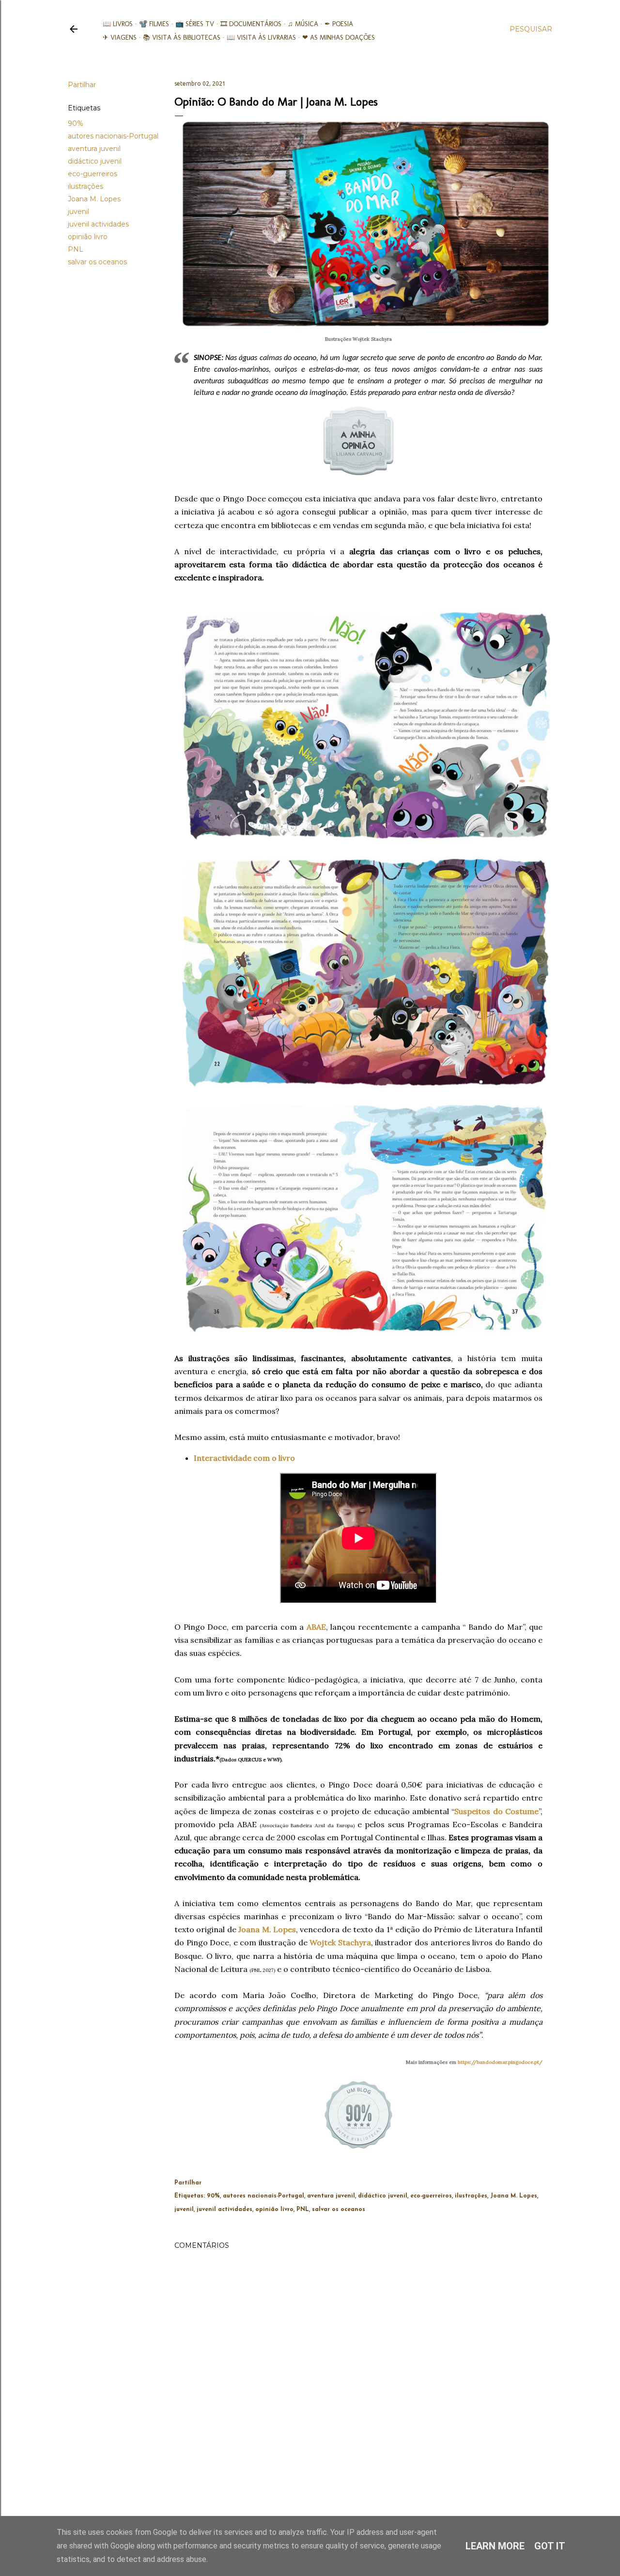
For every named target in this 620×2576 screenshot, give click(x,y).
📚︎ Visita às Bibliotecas (182, 38)
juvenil (78, 212)
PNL (76, 249)
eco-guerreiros (93, 174)
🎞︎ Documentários (251, 24)
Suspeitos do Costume (496, 1811)
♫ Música (303, 24)
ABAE (316, 1627)
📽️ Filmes (154, 24)
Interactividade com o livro (244, 1458)
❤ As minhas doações (339, 38)
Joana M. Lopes (94, 199)
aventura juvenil (94, 149)
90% (76, 123)
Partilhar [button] (82, 85)
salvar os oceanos (97, 262)
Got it (550, 2546)
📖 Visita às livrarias (261, 38)
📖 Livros (118, 24)
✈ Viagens (120, 38)
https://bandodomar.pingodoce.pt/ (500, 2062)
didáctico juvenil (95, 161)
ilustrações (85, 186)
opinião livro (88, 237)
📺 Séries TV (195, 24)
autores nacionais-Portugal (113, 136)
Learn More (495, 2546)
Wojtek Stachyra (340, 1942)
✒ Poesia (339, 24)
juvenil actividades (98, 224)
